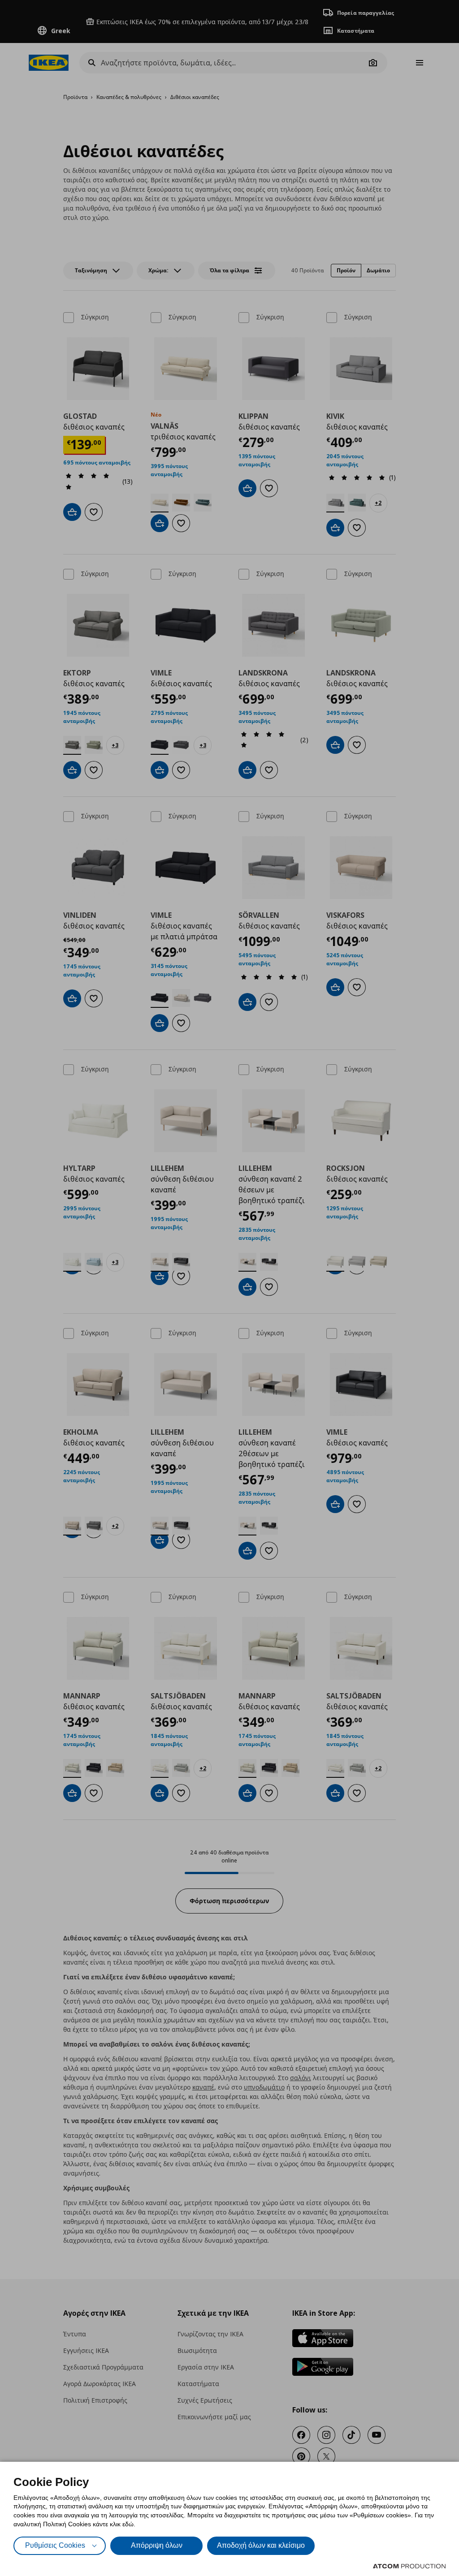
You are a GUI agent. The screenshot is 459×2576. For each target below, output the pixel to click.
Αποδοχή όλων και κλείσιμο (261, 2545)
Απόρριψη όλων (157, 2545)
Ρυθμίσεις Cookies (55, 2545)
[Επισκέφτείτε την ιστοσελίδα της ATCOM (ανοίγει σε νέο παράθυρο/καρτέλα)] (409, 2566)
